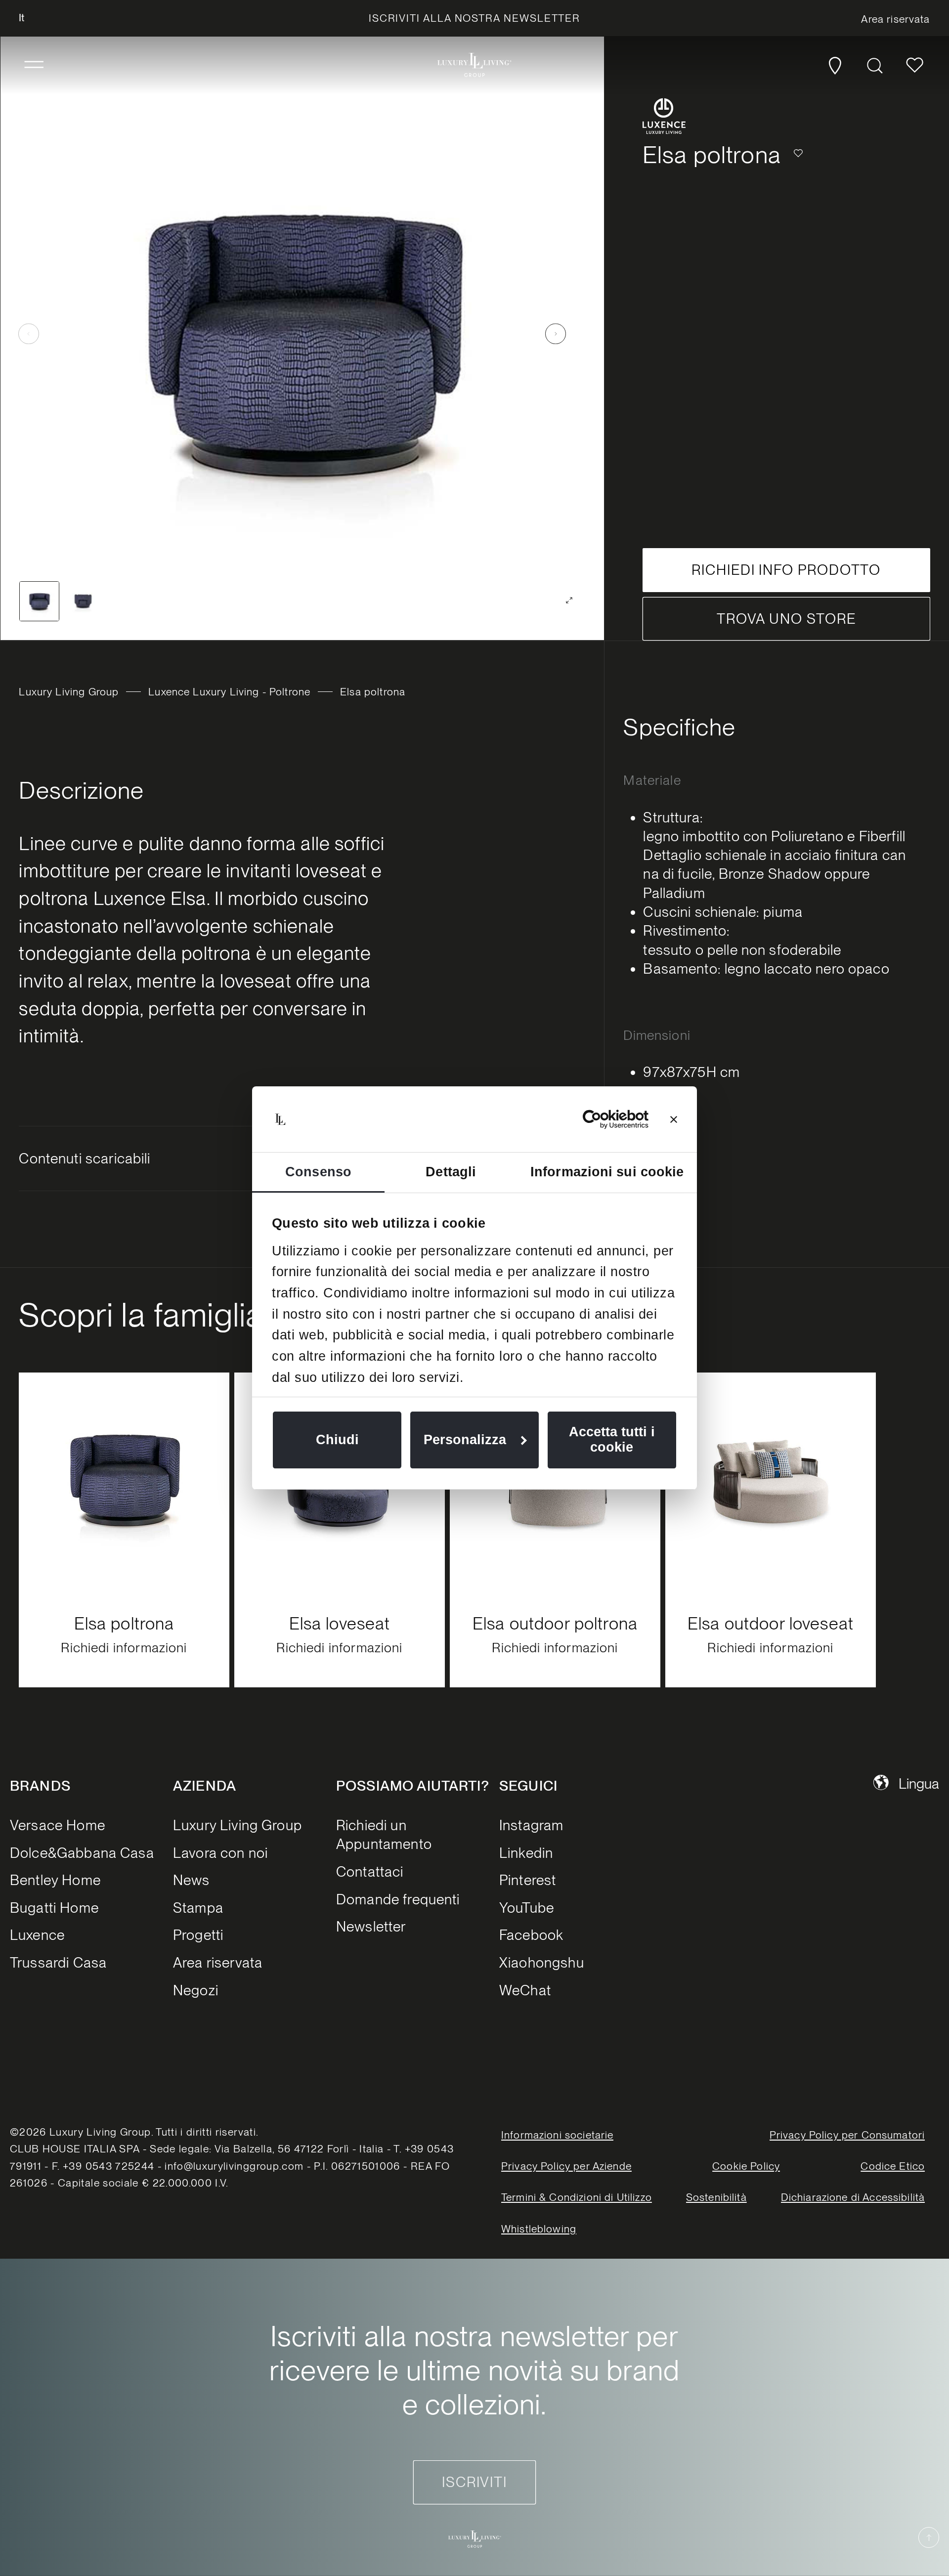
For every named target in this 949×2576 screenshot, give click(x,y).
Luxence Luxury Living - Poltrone (229, 692)
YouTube (527, 1908)
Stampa (198, 1908)
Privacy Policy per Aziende (566, 2166)
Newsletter (371, 1926)
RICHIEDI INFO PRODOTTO (786, 570)
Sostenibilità (716, 2198)
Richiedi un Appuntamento (384, 1834)
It (22, 18)
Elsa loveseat (340, 1623)
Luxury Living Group (69, 692)
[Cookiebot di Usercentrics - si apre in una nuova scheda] (605, 1119)
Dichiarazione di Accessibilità (853, 2198)
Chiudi (337, 1440)
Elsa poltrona (124, 1623)
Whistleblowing (539, 2229)
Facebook (531, 1935)
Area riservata (218, 1962)
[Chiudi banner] (674, 1119)
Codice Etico (893, 2166)
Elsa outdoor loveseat (771, 1623)
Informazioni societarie (558, 2135)
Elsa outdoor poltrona (555, 1623)
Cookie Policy (746, 2166)
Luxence (37, 1935)
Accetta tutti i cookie (612, 1439)
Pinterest (528, 1880)
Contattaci (370, 1871)
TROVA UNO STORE (786, 619)
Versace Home (58, 1825)
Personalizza (465, 1440)
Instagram (531, 1825)
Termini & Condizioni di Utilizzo (577, 2198)
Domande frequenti (398, 1899)
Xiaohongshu (542, 1962)
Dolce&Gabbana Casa (82, 1853)
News (192, 1880)
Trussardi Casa (58, 1962)
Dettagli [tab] (451, 1172)
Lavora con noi (220, 1853)
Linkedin (526, 1853)
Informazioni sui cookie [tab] (607, 1172)
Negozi (196, 1990)
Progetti (198, 1935)
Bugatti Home (54, 1908)
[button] (34, 65)
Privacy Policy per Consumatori (847, 2135)
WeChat (525, 1990)
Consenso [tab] (318, 1172)
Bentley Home (55, 1880)
